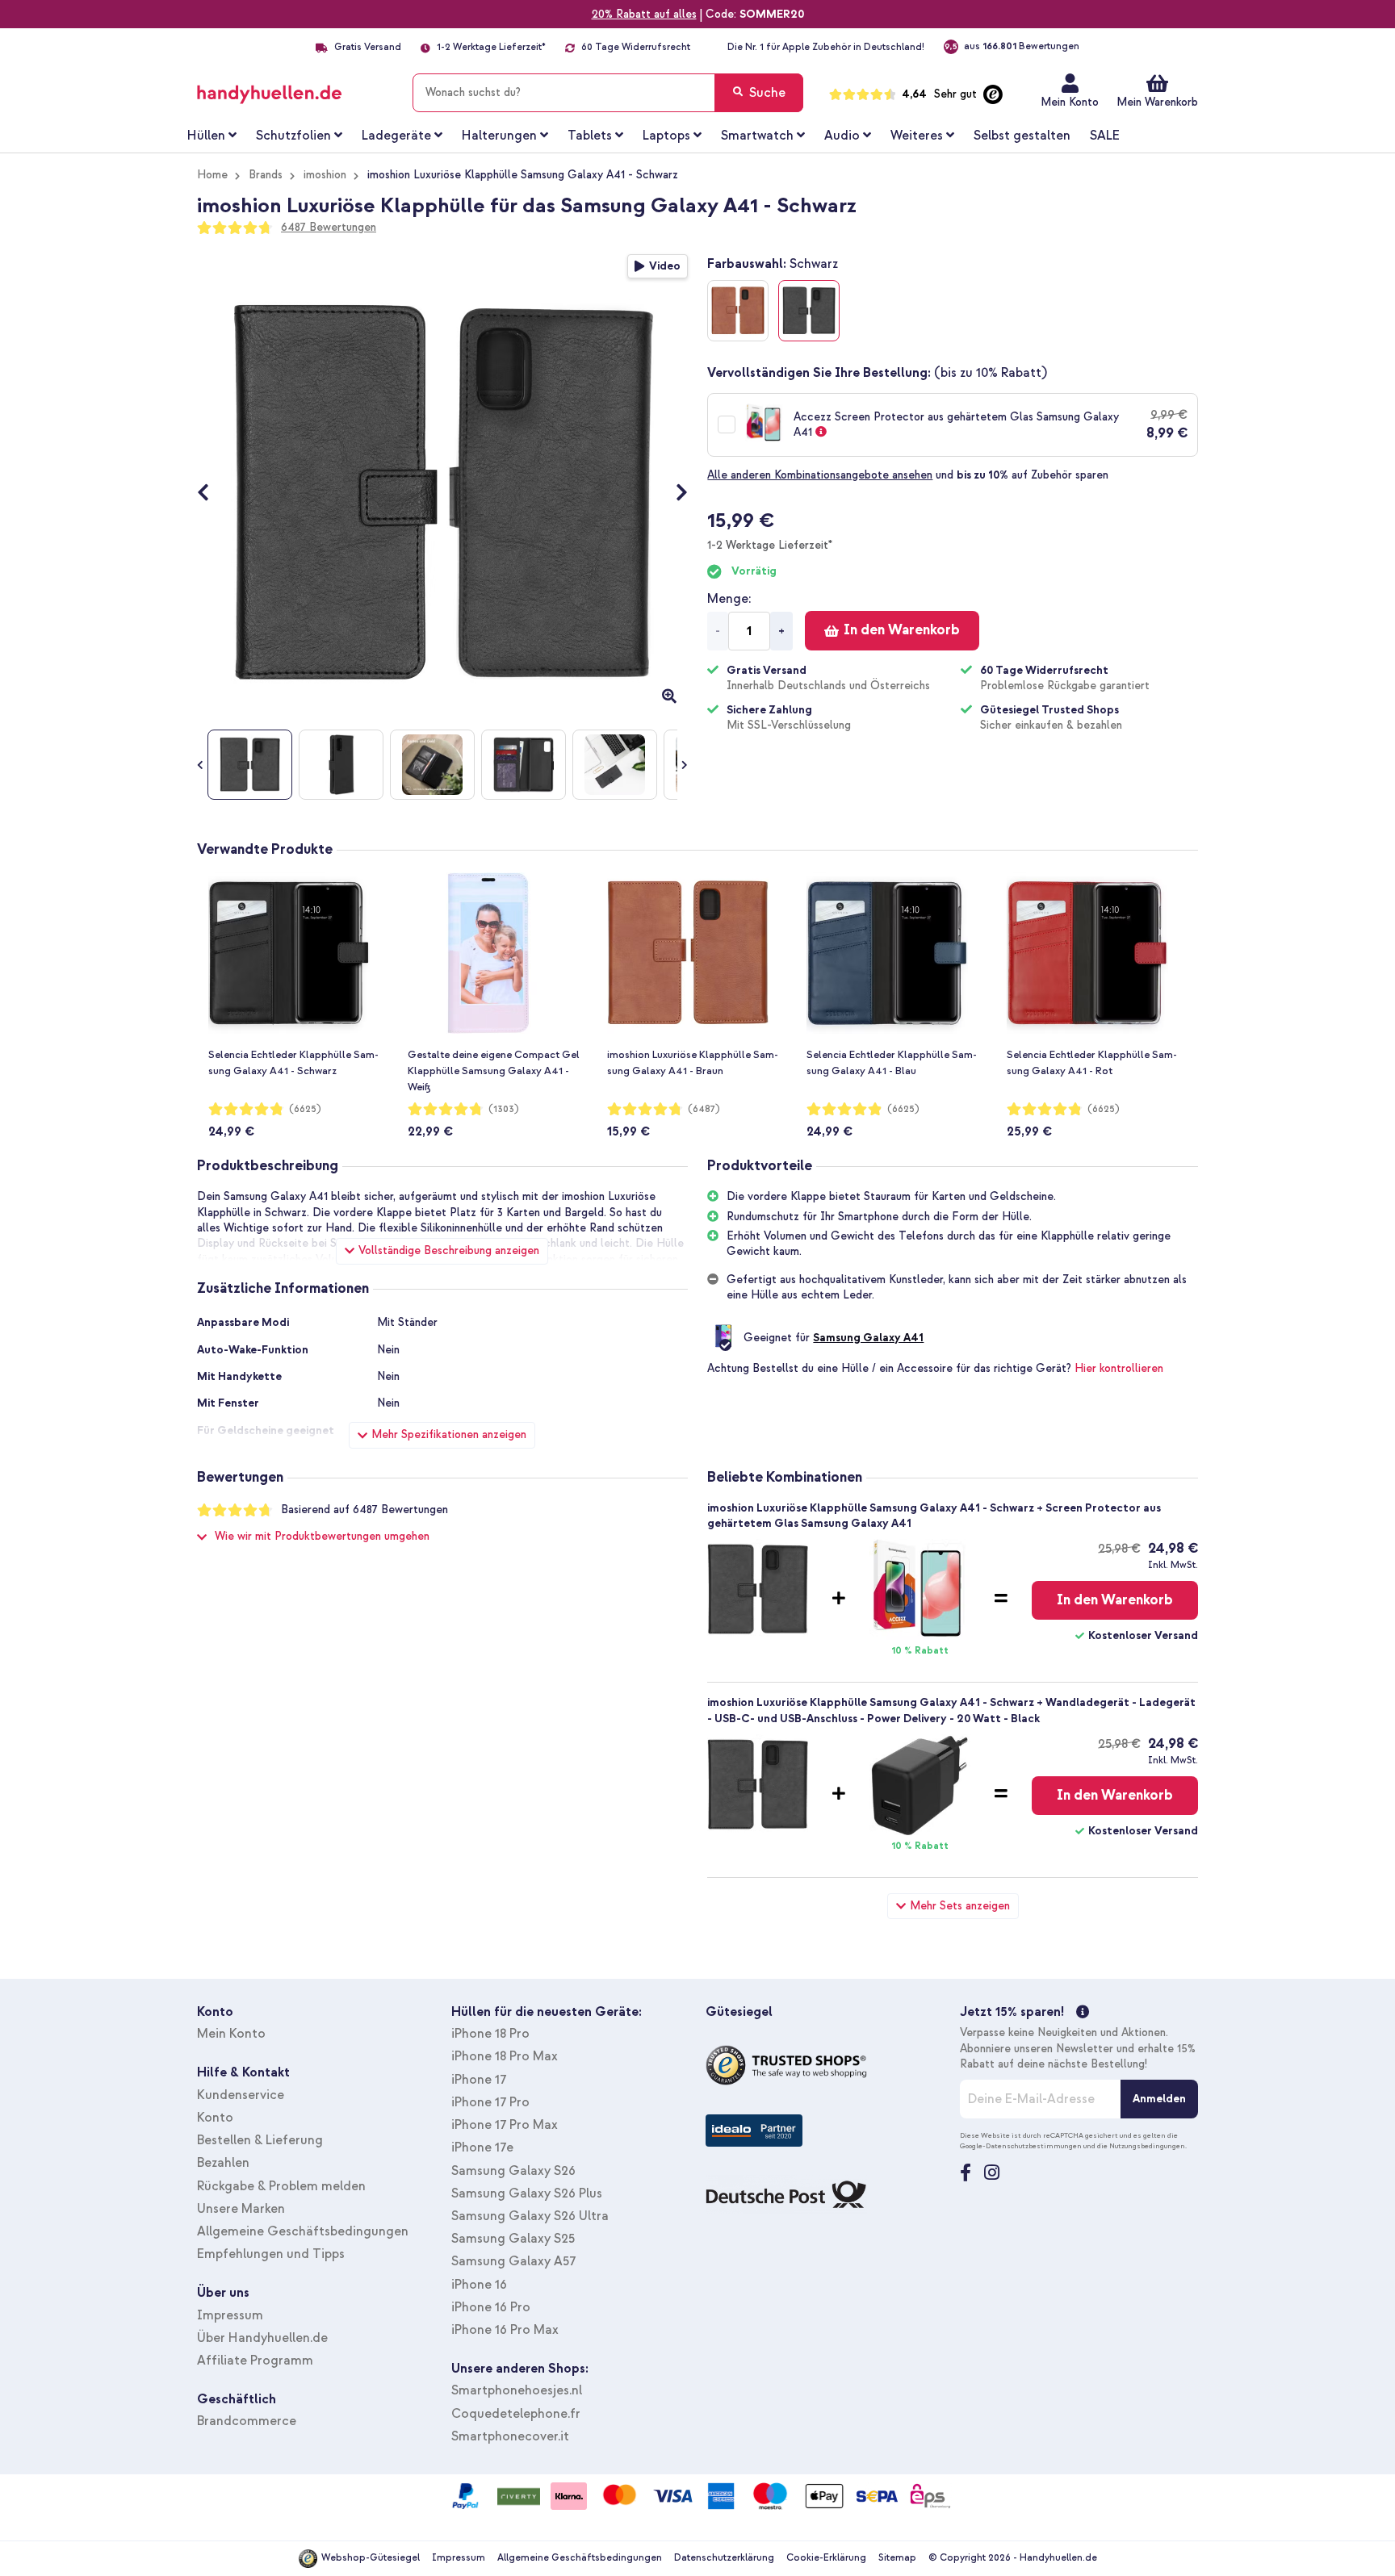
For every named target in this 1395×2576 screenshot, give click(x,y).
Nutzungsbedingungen (1147, 2146)
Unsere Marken (241, 2209)
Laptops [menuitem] (666, 136)
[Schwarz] (809, 311)
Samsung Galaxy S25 (513, 2239)
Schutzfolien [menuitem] (293, 136)
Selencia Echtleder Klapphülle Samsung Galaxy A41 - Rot (1092, 1063)
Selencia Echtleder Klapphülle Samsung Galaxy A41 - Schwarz (293, 1063)
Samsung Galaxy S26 (513, 2171)
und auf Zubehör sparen (908, 475)
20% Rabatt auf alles (644, 14)
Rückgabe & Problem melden (281, 2186)
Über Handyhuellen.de (262, 2338)
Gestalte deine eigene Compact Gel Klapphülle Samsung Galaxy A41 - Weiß (494, 1071)
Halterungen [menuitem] (499, 136)
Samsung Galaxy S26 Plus (527, 2193)
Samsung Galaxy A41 (868, 1338)
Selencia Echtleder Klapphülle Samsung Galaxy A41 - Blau (892, 1063)
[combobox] (608, 93)
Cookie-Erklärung (826, 2558)
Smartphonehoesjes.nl (517, 2390)
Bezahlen (223, 2163)
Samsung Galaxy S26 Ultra (530, 2216)
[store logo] (293, 90)
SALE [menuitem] (1105, 136)
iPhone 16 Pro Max (505, 2330)
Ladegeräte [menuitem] (396, 136)
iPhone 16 (479, 2285)
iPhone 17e (482, 2147)
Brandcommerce (247, 2421)
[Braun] (738, 311)
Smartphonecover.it (510, 2436)
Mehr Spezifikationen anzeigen (449, 1434)
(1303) (504, 1109)
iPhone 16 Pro (491, 2307)
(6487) (704, 1109)
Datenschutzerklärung (724, 2558)
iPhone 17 (479, 2080)
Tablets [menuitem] (590, 136)
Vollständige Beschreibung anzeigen (449, 1250)
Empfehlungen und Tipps (271, 2254)
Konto (215, 2118)
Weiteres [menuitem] (917, 136)
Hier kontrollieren (1119, 1368)
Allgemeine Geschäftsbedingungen (303, 2231)
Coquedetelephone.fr (516, 2414)
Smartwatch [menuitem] (757, 136)
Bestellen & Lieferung (260, 2140)
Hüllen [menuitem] (206, 136)
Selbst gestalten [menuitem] (1022, 136)
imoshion (325, 175)
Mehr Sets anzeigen (960, 1906)
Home (212, 175)
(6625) (305, 1109)
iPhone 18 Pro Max (505, 2056)
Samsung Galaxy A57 (513, 2261)
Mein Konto (1070, 102)
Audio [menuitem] (842, 136)
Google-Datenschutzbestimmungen (1021, 2146)
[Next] (674, 494)
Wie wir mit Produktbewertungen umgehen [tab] (322, 1536)
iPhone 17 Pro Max (505, 2125)
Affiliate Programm (255, 2361)
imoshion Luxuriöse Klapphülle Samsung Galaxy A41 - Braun (693, 1063)
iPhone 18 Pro (490, 2034)
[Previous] (211, 494)
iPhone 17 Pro (490, 2102)
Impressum (230, 2315)
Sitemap (897, 2558)
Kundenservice (241, 2095)
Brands (266, 175)
